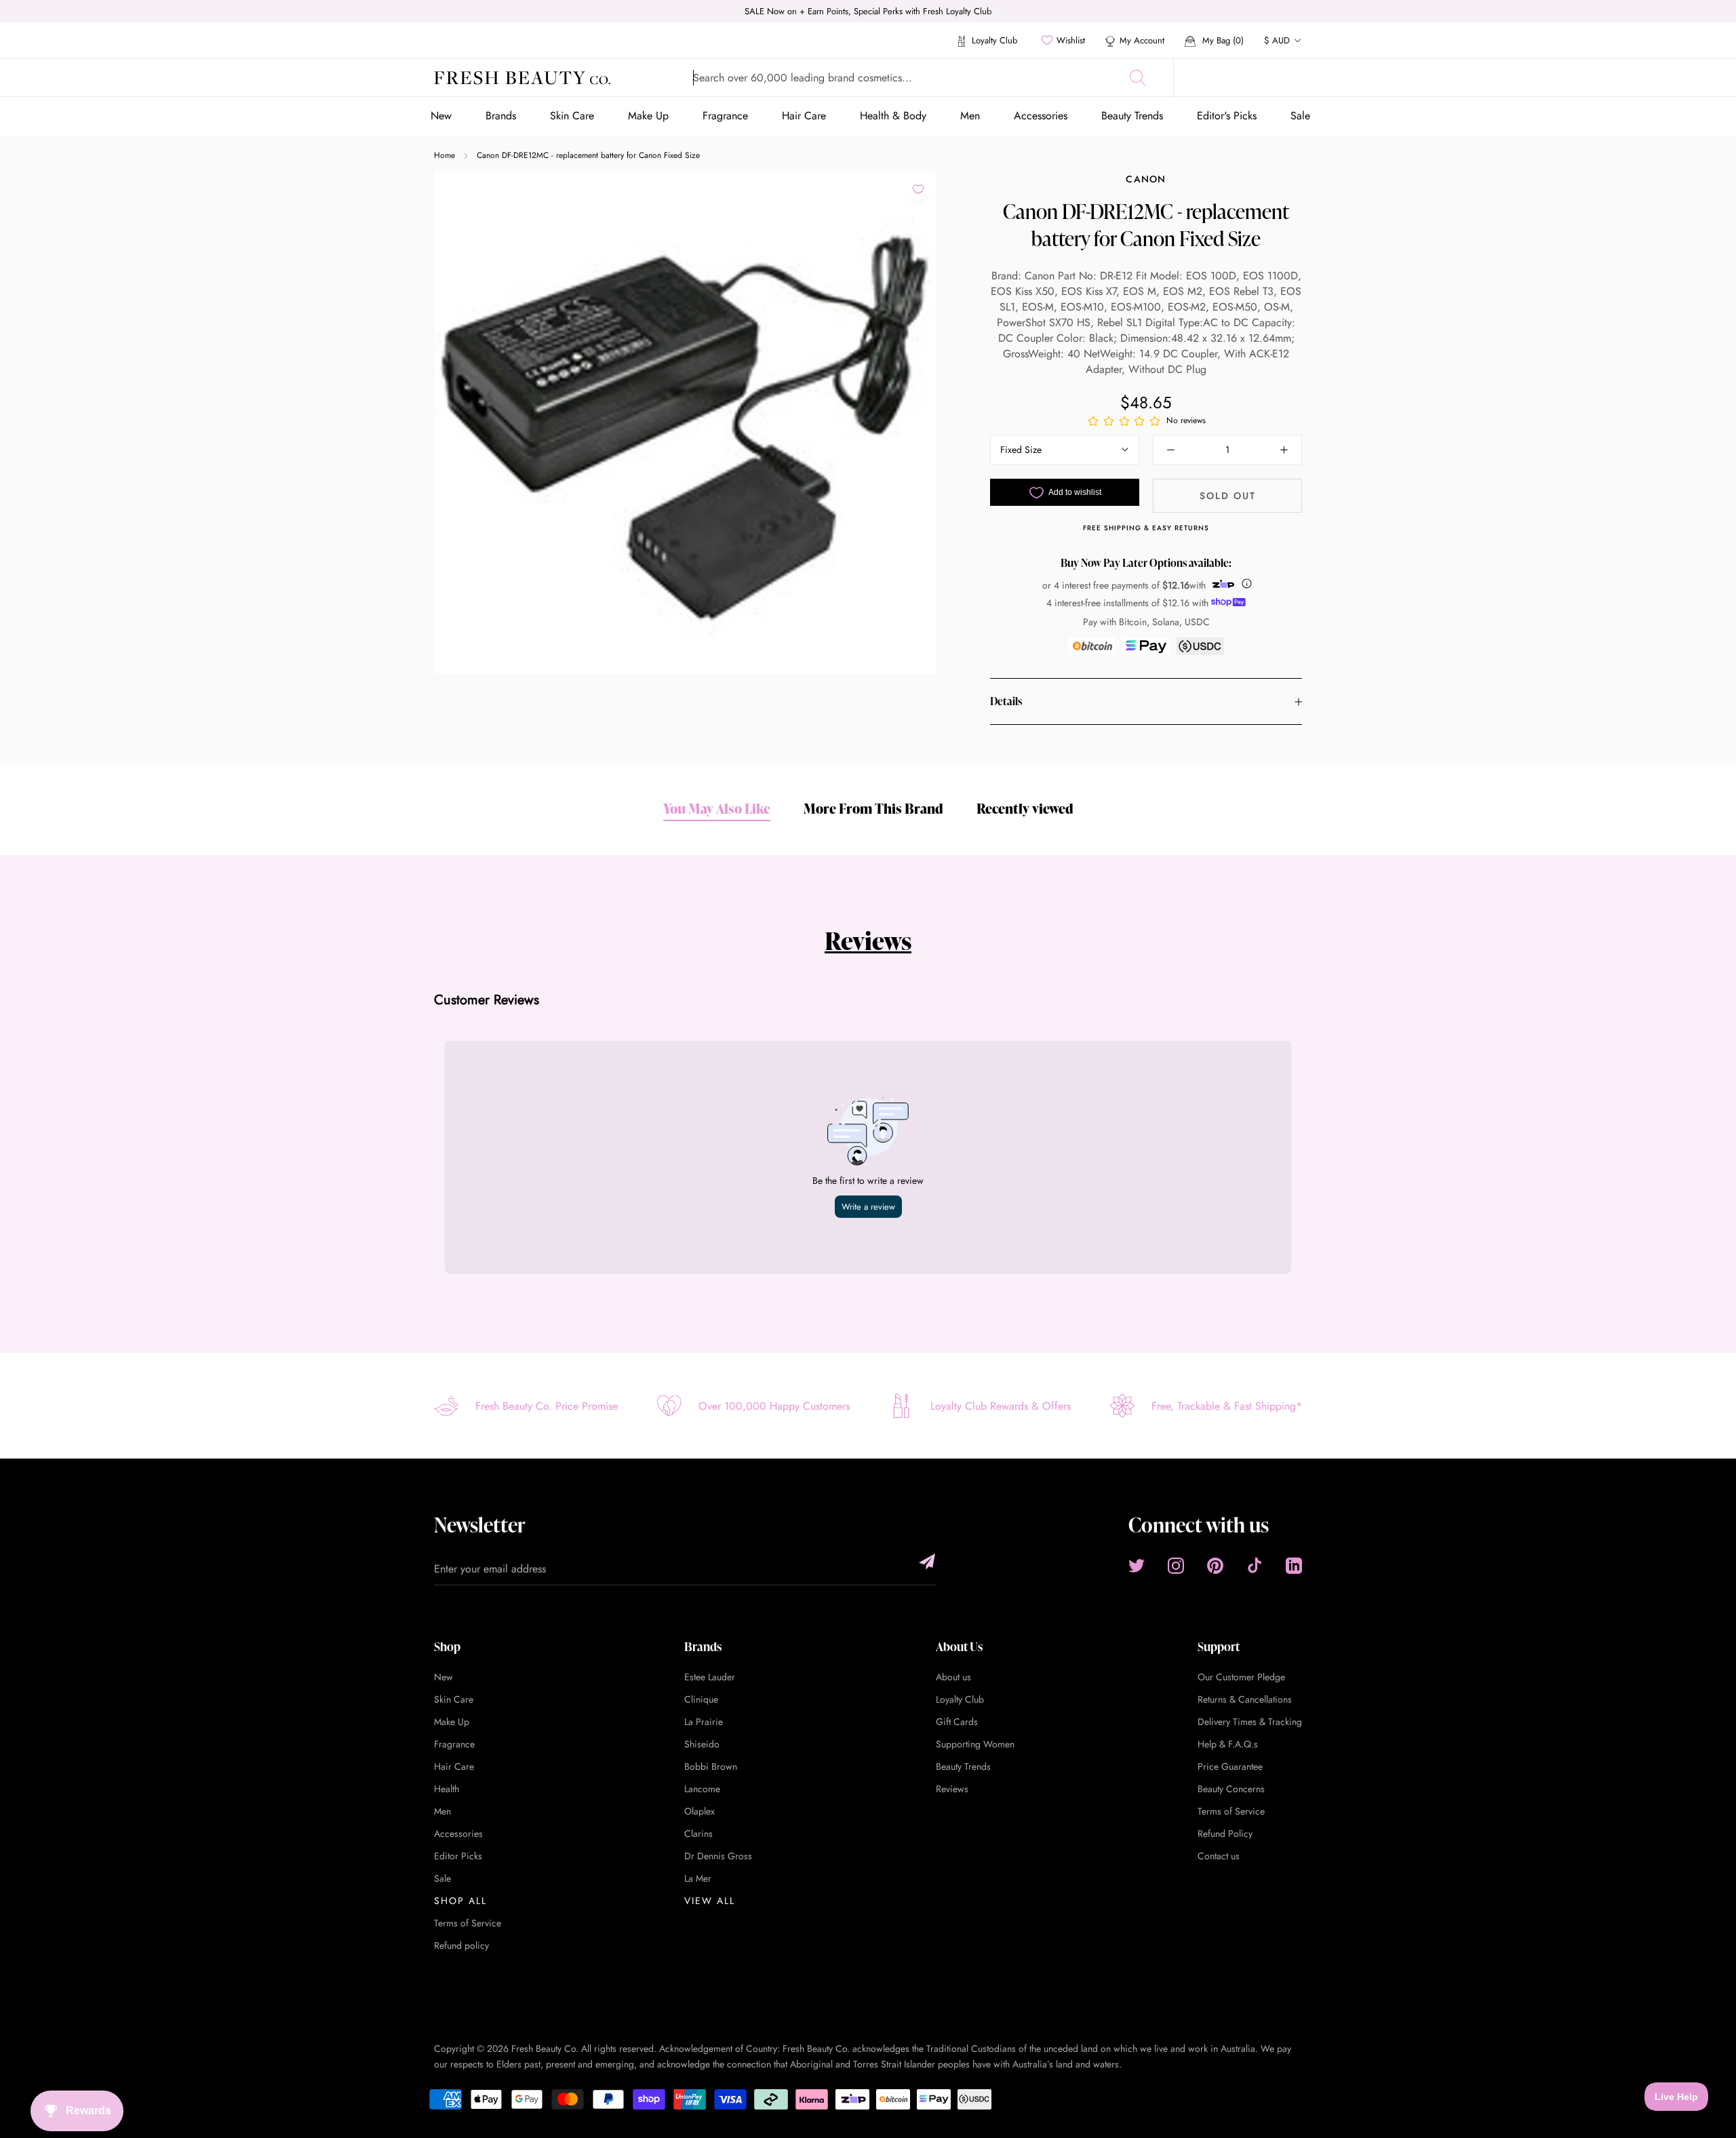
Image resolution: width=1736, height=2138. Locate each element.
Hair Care (804, 116)
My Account (1142, 40)
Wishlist (1071, 40)
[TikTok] (1255, 1565)
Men (970, 116)
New (441, 116)
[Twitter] (1137, 1565)
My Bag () (1222, 40)
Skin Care (572, 116)
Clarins (698, 1834)
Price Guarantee (1230, 1766)
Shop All (460, 1901)
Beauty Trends (1132, 116)
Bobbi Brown (711, 1766)
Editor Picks (458, 1856)
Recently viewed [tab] (1025, 808)
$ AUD (1277, 40)
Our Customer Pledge (1241, 1677)
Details (1006, 702)
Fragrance (725, 116)
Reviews (868, 941)
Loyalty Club (993, 40)
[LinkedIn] (1294, 1565)
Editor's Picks (1227, 116)
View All (710, 1901)
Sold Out (1228, 496)
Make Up (648, 116)
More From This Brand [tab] (873, 808)
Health (447, 1789)
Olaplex (699, 1811)
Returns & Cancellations (1245, 1699)
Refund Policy (1225, 1834)
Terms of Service (468, 1923)
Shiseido (702, 1744)
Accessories (1041, 116)
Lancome (702, 1789)
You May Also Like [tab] (717, 808)
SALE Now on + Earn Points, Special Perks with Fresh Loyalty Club (868, 11)
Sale (1300, 116)
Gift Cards (957, 1722)
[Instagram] (1176, 1565)
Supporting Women (975, 1744)
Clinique (701, 1699)
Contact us (1219, 1856)
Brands (501, 116)
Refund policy (461, 1945)
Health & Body (893, 116)
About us (953, 1677)
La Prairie (704, 1722)
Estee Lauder (710, 1677)
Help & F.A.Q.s (1228, 1744)
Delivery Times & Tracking (1250, 1722)
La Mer (698, 1878)
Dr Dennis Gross (718, 1856)
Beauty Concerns (1231, 1789)
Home (445, 155)
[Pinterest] (1215, 1565)
